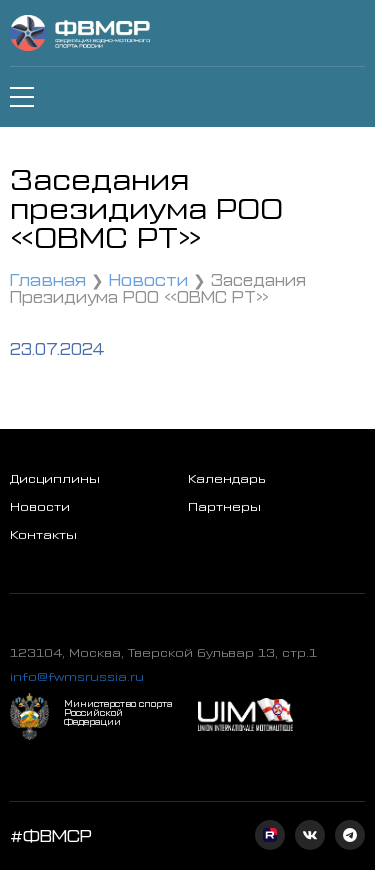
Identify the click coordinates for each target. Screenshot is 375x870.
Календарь (226, 478)
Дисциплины (55, 478)
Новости (148, 278)
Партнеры (224, 506)
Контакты (43, 534)
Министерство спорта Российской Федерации (118, 712)
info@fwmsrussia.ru (77, 676)
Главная (48, 278)
